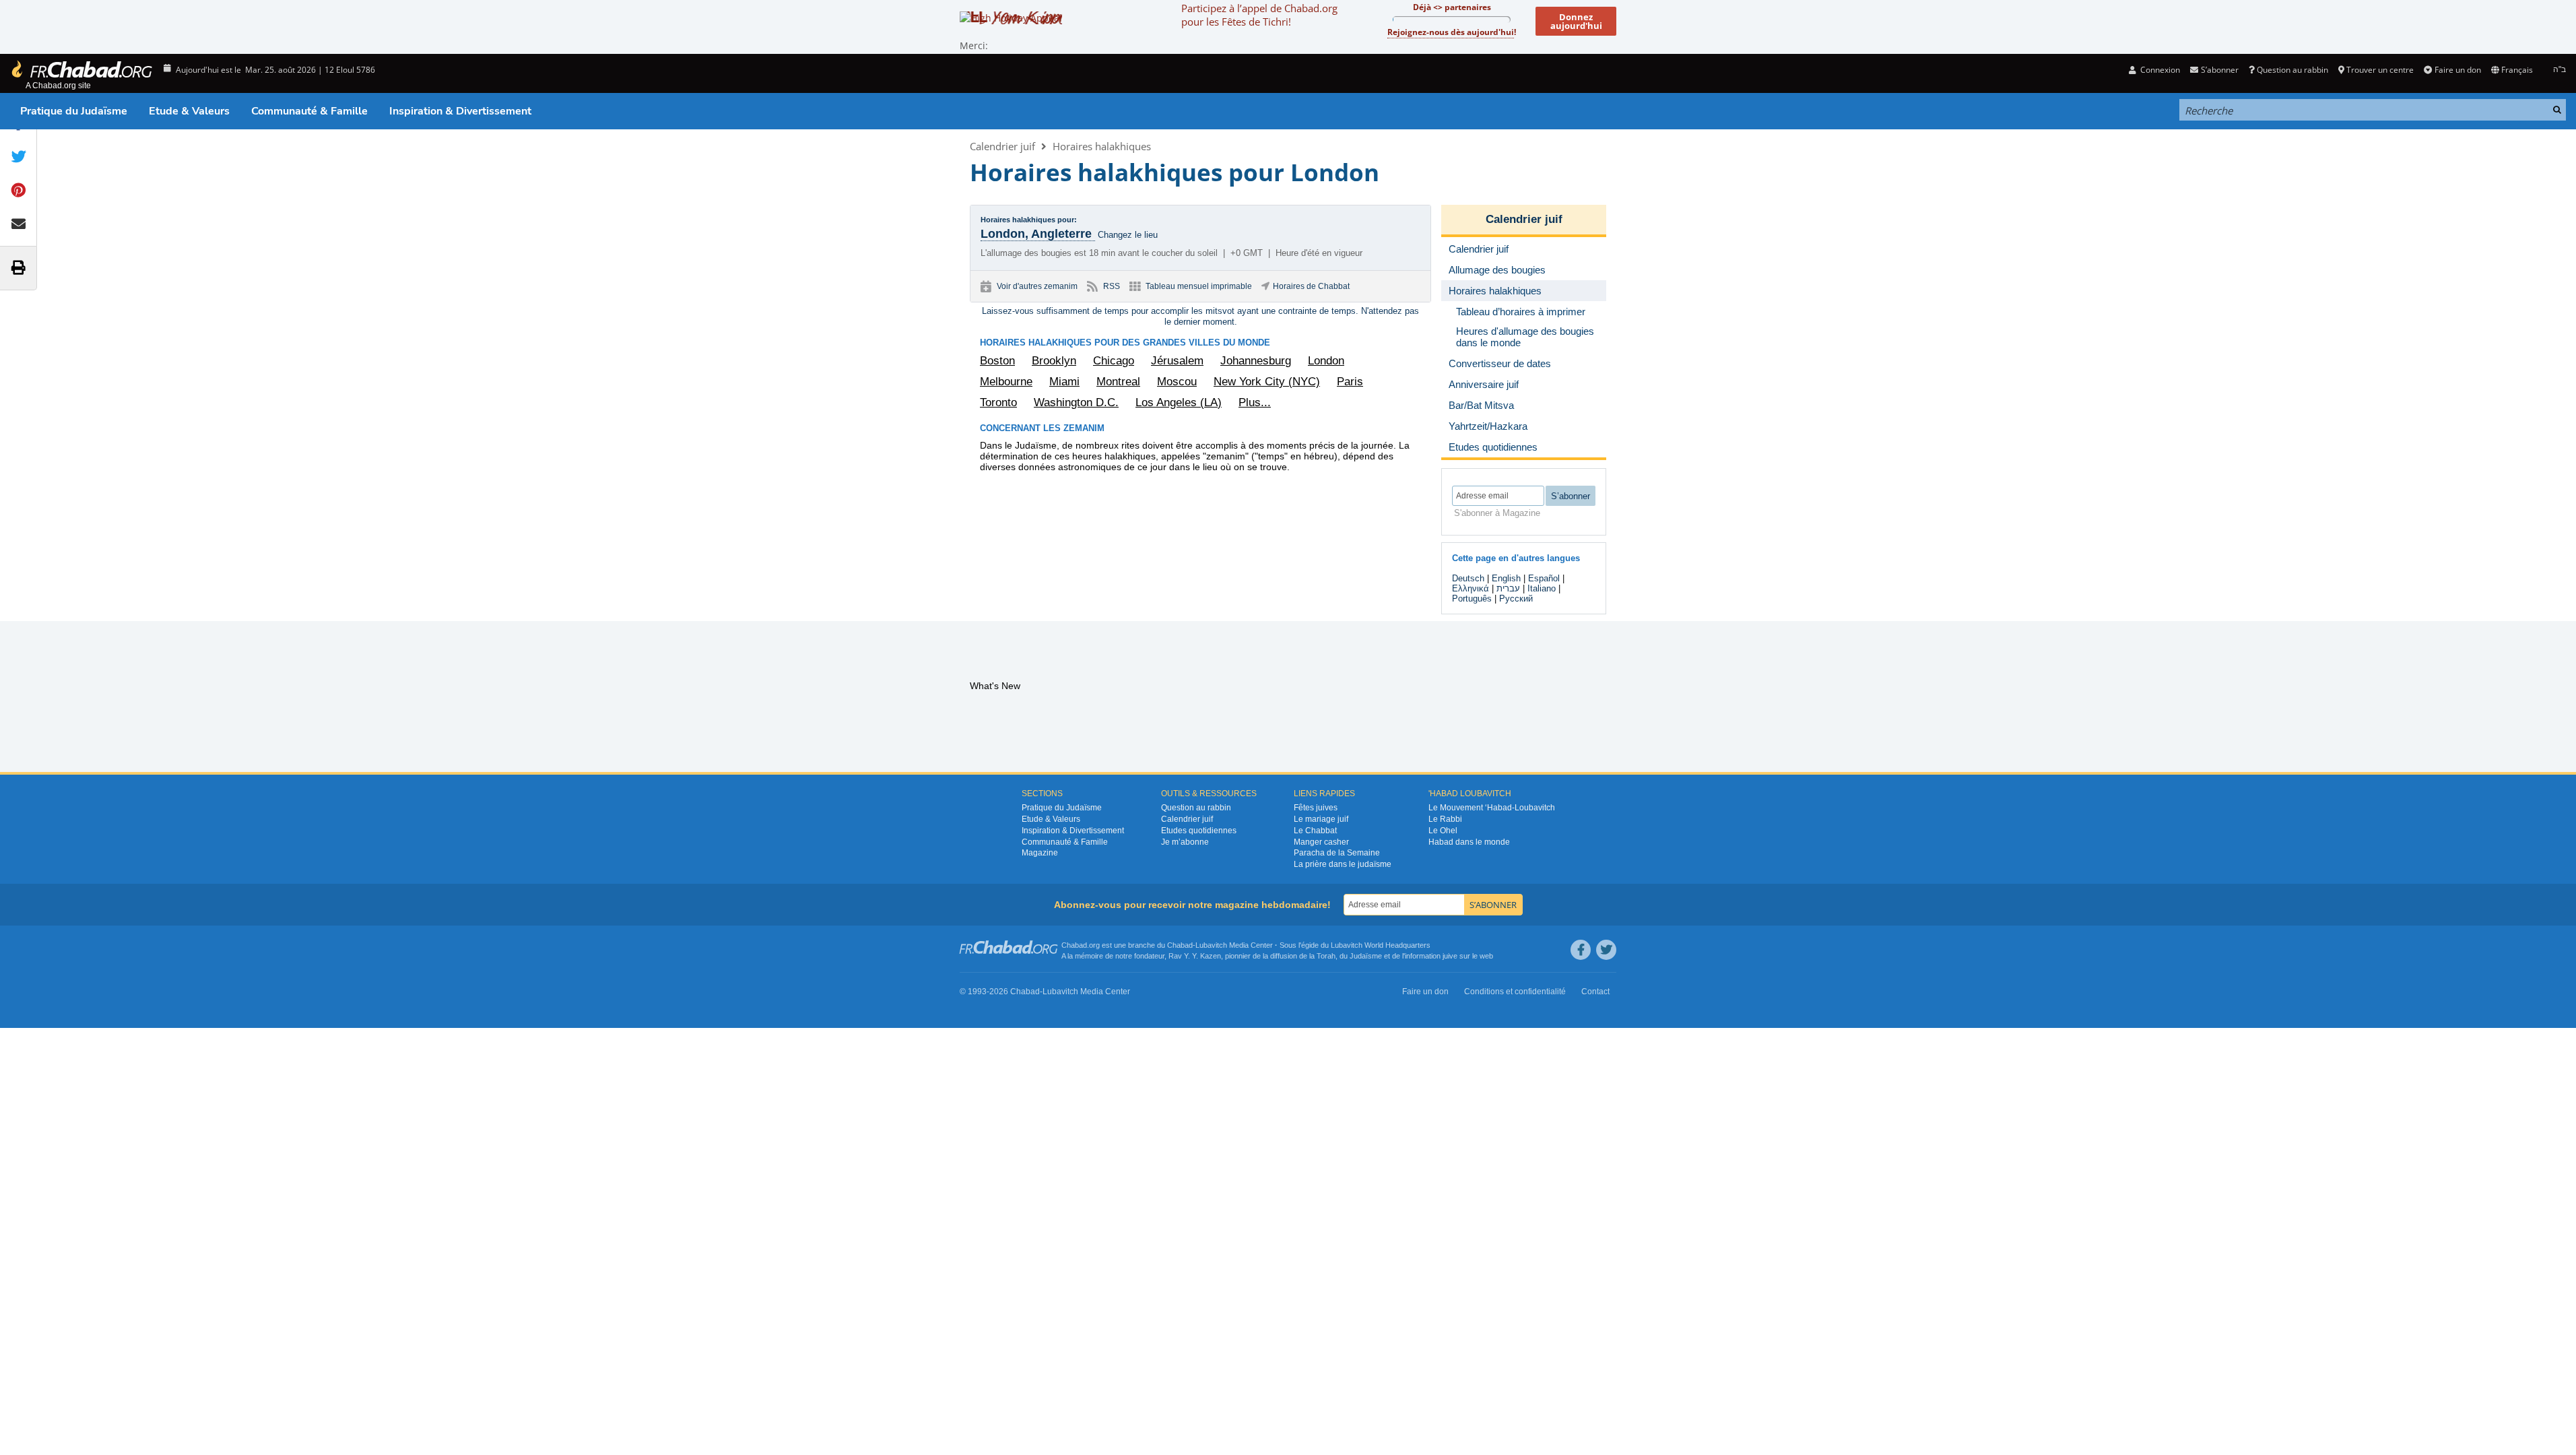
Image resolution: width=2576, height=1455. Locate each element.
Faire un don (2457, 70)
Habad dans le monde (1469, 842)
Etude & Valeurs (189, 111)
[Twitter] (1606, 950)
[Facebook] (1581, 950)
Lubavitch (1211, 945)
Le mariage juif (1321, 819)
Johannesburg (1256, 361)
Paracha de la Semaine (1337, 853)
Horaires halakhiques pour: (1029, 220)
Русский (1516, 599)
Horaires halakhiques (1102, 146)
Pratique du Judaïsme (74, 111)
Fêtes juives (1316, 808)
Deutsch (1468, 578)
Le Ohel (1443, 831)
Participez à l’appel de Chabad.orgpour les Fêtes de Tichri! (1259, 15)
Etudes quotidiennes (1199, 831)
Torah (1326, 956)
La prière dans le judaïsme (1343, 864)
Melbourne (1006, 382)
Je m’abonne (1185, 842)
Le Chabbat (1315, 831)
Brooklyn (1054, 361)
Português (1472, 599)
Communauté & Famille (309, 111)
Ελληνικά (1471, 588)
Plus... (1255, 402)
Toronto (998, 402)
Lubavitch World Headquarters (1381, 945)
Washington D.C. (1076, 402)
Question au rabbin (2292, 70)
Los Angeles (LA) (1179, 402)
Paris (1350, 382)
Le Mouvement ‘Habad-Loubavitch (1492, 808)
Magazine (1040, 853)
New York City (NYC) (1267, 382)
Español (1544, 578)
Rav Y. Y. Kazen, (1196, 956)
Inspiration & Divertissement (460, 111)
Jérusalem (1177, 361)
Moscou (1177, 382)
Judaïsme (1366, 956)
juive (1450, 956)
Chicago (1114, 361)
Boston (997, 361)
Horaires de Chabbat (1311, 286)
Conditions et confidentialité (1515, 992)
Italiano (1542, 588)
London (1326, 361)
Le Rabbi (1445, 819)
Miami (1064, 382)
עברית (1508, 588)
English (1506, 578)
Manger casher (1321, 842)
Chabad (1180, 945)
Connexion (2159, 70)
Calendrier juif (1002, 146)
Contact (1595, 992)
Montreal (1118, 382)
